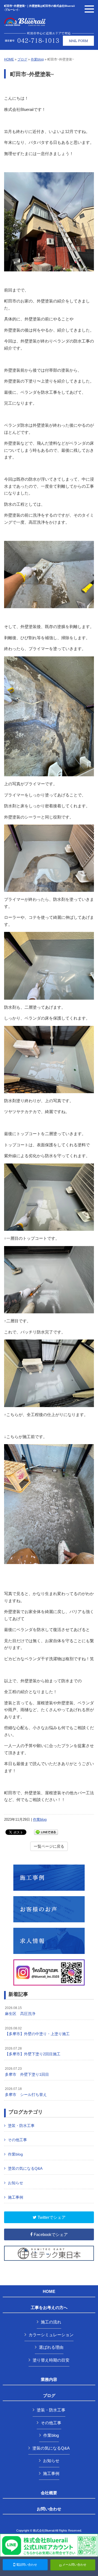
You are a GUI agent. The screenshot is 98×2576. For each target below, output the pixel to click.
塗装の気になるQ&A (25, 2168)
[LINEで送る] (46, 1832)
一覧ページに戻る (49, 1846)
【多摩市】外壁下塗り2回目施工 (33, 2051)
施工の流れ (51, 2322)
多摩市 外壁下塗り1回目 (27, 2072)
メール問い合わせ (74, 2565)
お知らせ (16, 2183)
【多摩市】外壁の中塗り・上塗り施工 (37, 2031)
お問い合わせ (49, 2509)
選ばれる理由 (51, 2347)
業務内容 (49, 2380)
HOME (9, 59)
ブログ (22, 59)
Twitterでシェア (51, 2217)
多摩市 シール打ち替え (26, 2092)
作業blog (37, 59)
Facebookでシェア (50, 2234)
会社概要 (49, 2493)
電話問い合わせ (26, 2565)
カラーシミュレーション (51, 2335)
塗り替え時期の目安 (51, 2360)
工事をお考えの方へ (49, 2308)
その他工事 (17, 2140)
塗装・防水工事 (21, 2126)
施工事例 (16, 2197)
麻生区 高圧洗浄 (20, 2011)
